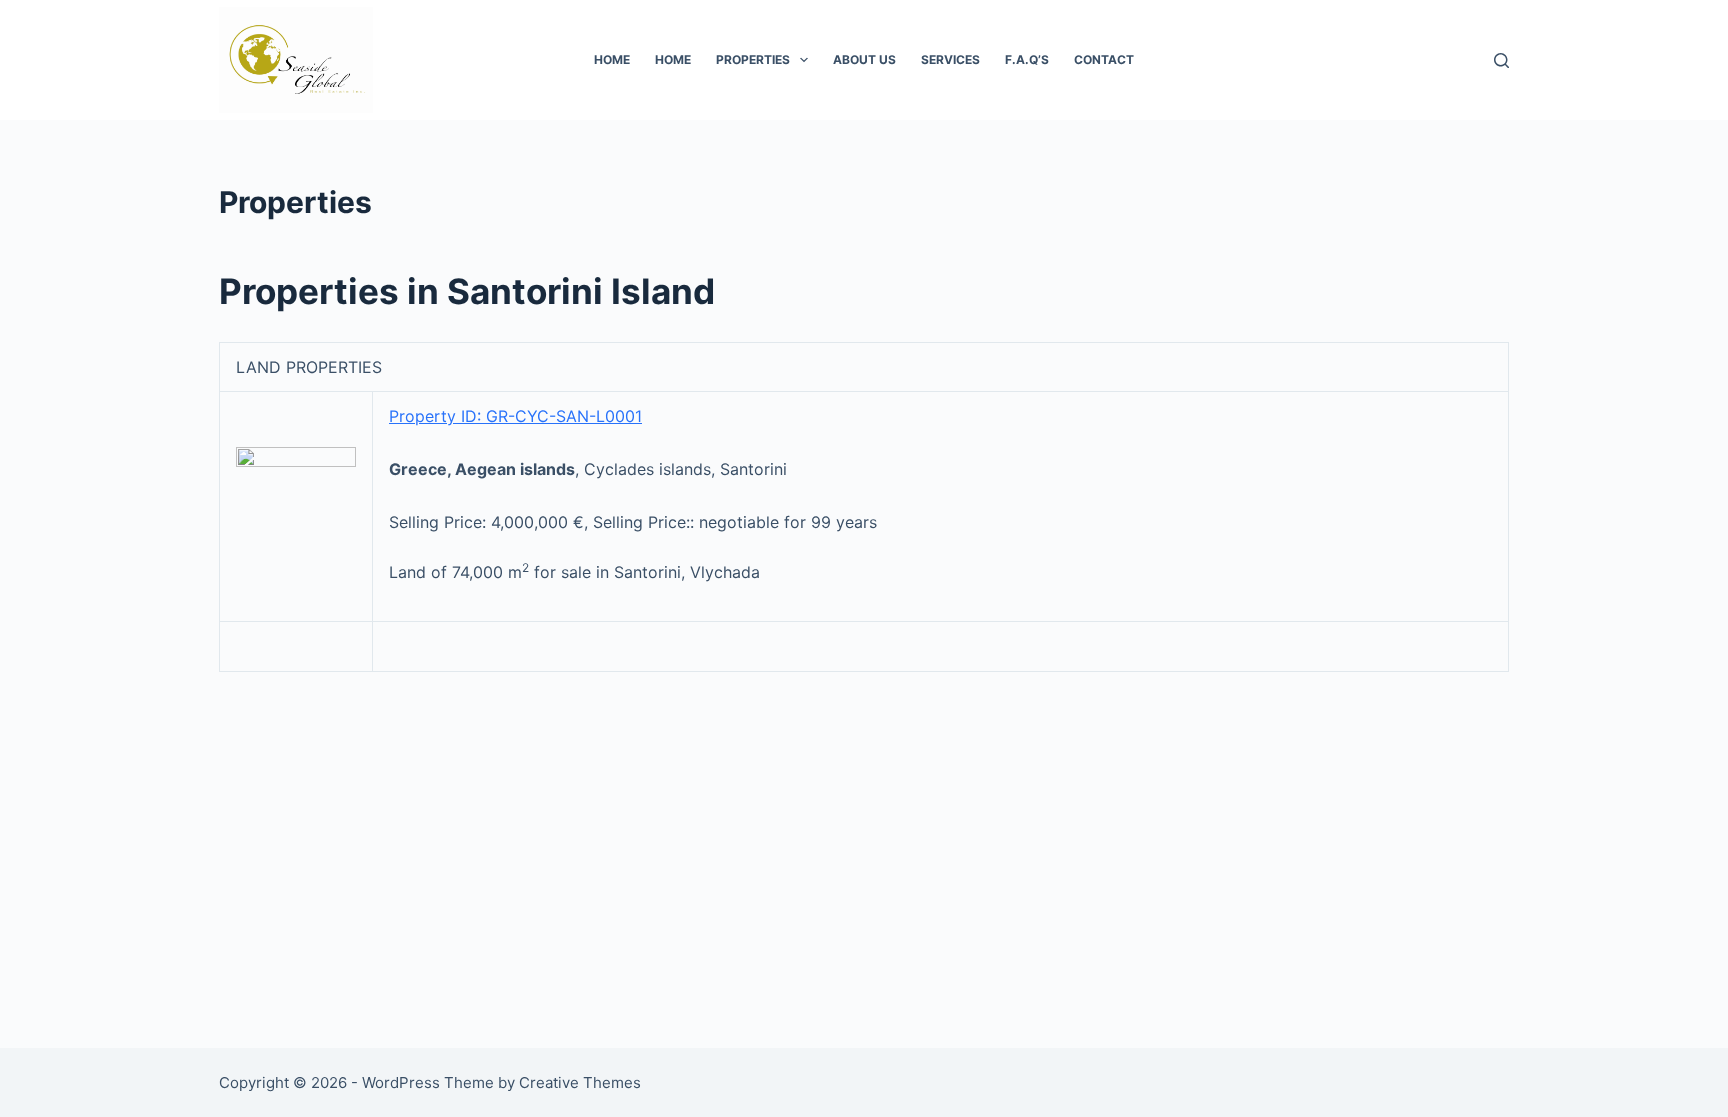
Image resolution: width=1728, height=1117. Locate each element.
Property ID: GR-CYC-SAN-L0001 (515, 416)
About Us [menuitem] (864, 59)
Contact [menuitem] (1104, 59)
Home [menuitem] (612, 59)
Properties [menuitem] (753, 59)
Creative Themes (580, 1082)
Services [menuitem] (950, 59)
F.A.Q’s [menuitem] (1027, 59)
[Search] (1501, 60)
